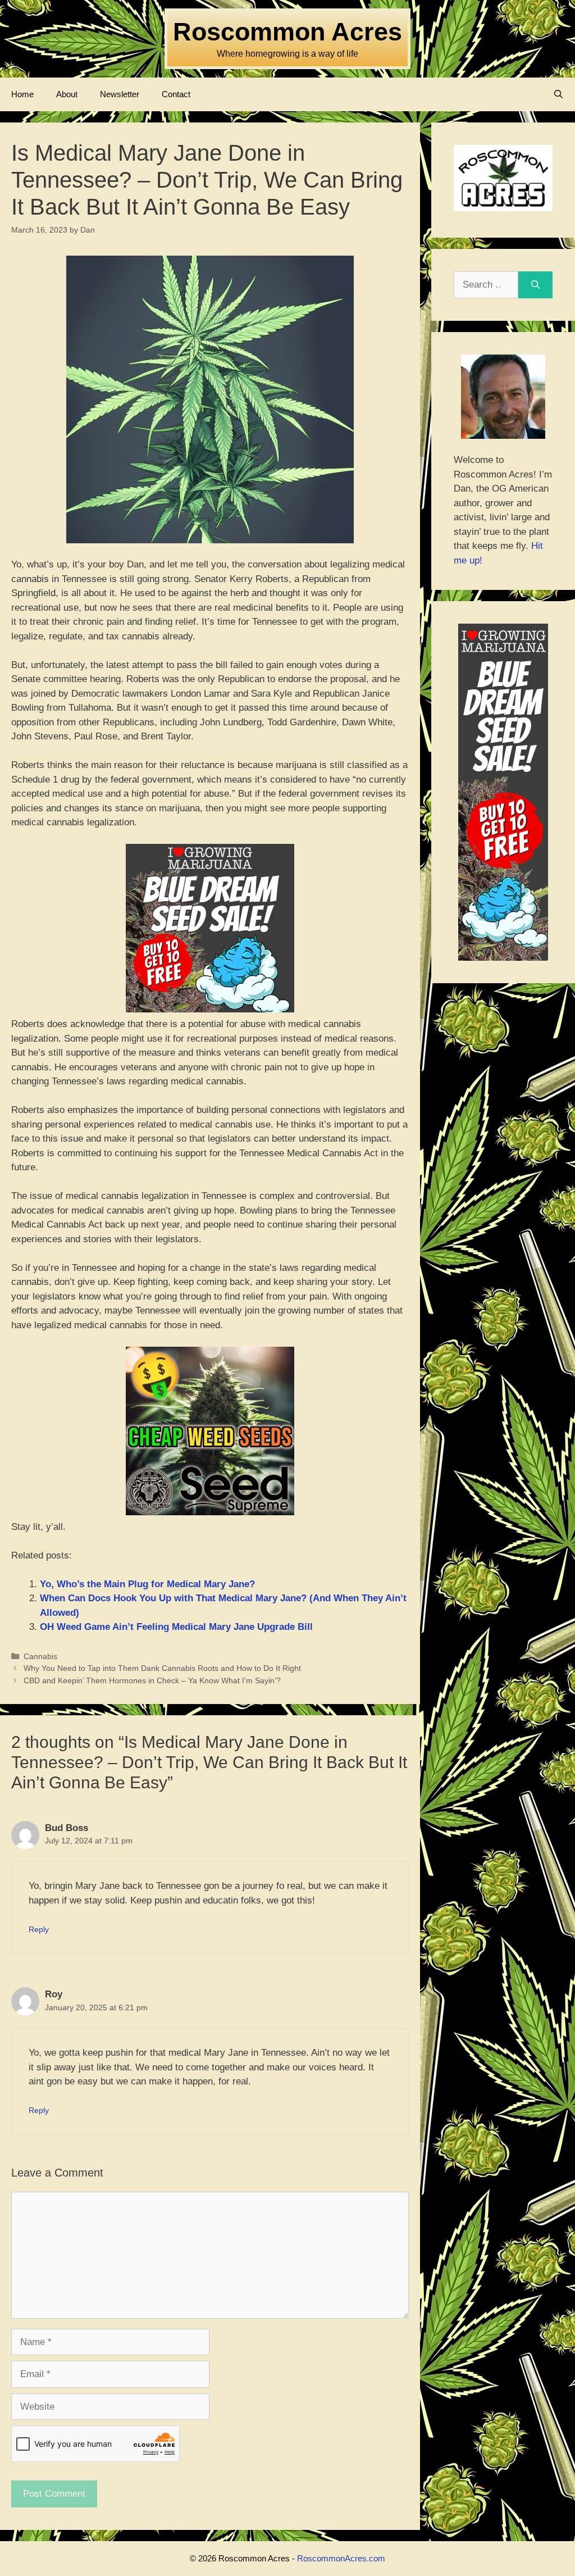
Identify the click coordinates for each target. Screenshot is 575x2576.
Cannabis (40, 1656)
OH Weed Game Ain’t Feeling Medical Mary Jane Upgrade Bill (176, 1627)
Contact (176, 94)
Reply (39, 1929)
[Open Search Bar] (558, 94)
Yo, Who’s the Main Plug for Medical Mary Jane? (147, 1584)
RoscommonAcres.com (341, 2558)
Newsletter (120, 94)
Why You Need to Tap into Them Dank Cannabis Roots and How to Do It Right (162, 1668)
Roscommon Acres (287, 32)
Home (22, 94)
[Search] (535, 285)
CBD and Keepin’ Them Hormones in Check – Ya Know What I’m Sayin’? (152, 1680)
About (67, 94)
